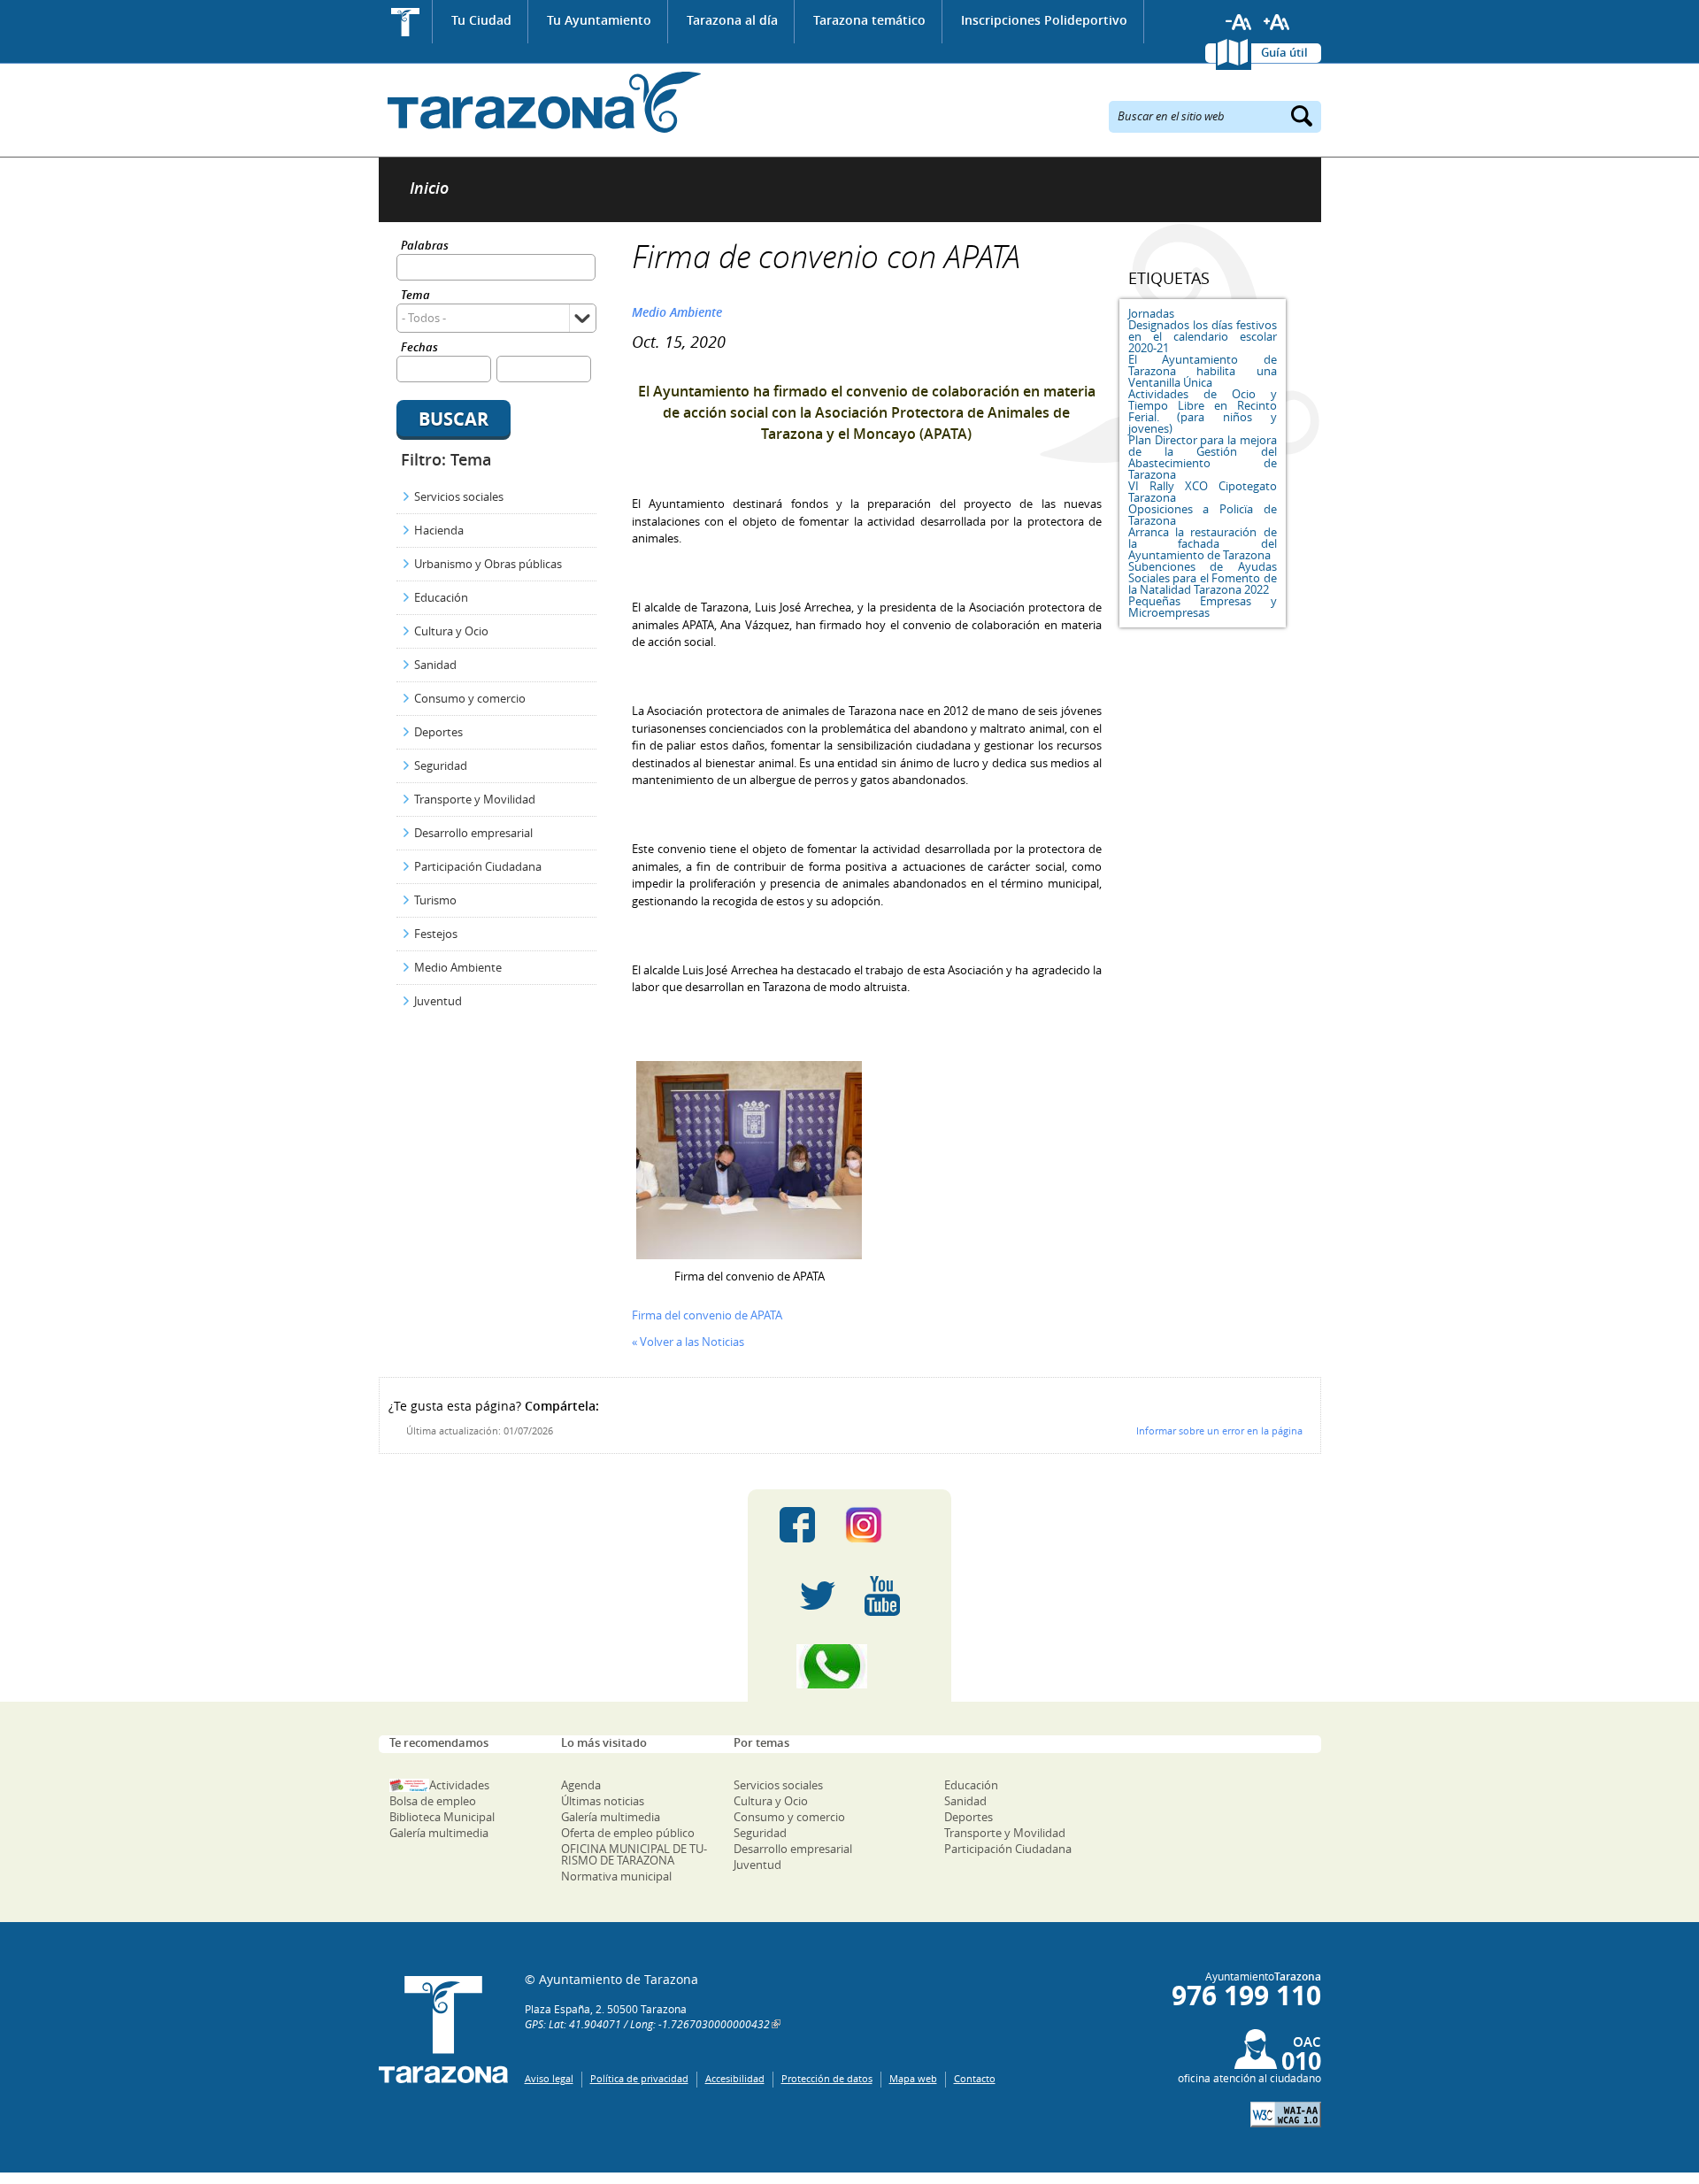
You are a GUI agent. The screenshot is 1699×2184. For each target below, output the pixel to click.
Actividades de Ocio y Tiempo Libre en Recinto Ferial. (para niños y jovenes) (1203, 411)
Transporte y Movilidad (475, 799)
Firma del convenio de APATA (707, 1315)
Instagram (882, 1525)
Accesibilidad (735, 2078)
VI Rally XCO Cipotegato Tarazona (1203, 492)
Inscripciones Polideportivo (1044, 20)
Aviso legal (549, 2078)
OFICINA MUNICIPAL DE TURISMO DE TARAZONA (634, 1854)
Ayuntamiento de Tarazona (540, 102)
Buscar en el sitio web (1171, 115)
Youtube (882, 1596)
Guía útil (1284, 52)
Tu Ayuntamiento (599, 20)
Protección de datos (827, 2078)
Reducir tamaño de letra (1239, 22)
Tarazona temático (869, 20)
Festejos (436, 934)
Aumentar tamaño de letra (1277, 22)
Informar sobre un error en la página (1219, 1430)
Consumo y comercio (470, 698)
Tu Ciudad (481, 20)
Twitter (818, 1596)
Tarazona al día (732, 20)
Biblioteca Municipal (442, 1817)
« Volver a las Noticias (688, 1342)
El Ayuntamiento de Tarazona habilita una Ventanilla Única (1203, 371)
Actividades (459, 1785)
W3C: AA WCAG (1286, 2115)
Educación (441, 597)
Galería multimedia (439, 1833)
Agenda (581, 1785)
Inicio (406, 22)
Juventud (438, 1001)
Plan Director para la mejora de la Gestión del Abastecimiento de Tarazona (1203, 457)
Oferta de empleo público (628, 1833)
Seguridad (441, 765)
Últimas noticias (603, 1801)
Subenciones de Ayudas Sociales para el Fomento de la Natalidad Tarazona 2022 (1203, 578)
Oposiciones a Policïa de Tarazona (1203, 515)
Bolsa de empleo (433, 1801)
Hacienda (439, 530)
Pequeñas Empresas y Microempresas (1203, 607)
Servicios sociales (459, 496)
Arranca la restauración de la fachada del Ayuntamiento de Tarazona (1203, 543)
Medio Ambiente (458, 967)
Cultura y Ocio (451, 631)
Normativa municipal (616, 1876)
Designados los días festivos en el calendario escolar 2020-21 (1203, 336)
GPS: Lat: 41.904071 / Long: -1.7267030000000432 (647, 2024)
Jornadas (1151, 313)
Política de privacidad (639, 2078)
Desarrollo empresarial (473, 833)
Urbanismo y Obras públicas (488, 564)
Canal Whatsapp (849, 1666)
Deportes (438, 732)
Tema (415, 296)
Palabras (425, 246)
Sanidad (435, 665)
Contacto (975, 2078)
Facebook (797, 1525)
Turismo (435, 900)
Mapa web (913, 2078)
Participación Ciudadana (478, 866)
